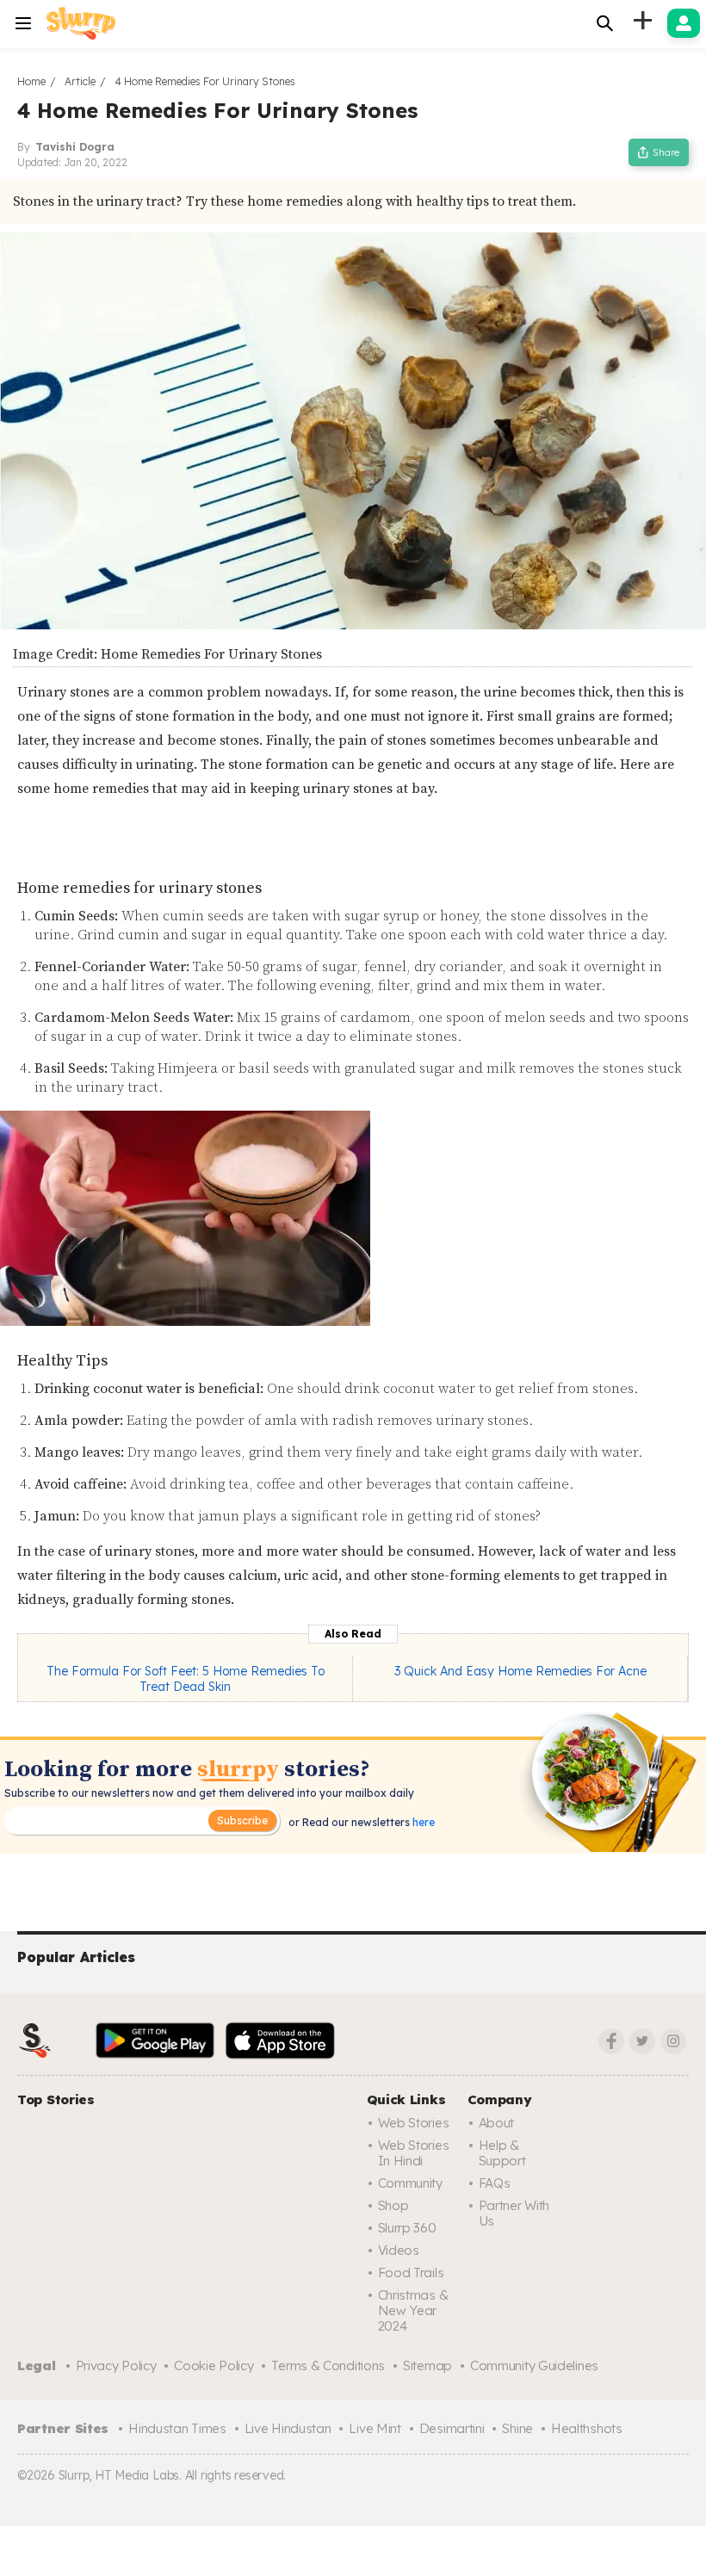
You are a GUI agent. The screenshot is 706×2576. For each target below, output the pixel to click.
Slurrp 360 (407, 2228)
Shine (517, 2428)
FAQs (495, 2183)
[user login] (684, 23)
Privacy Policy (116, 2365)
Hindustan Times (177, 2428)
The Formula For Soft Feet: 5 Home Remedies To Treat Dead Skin (186, 1679)
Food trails (411, 2273)
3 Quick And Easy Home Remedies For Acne (520, 1671)
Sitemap (427, 2365)
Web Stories (414, 2123)
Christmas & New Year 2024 (413, 2310)
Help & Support (502, 2153)
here (422, 1822)
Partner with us (514, 2213)
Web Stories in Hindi (414, 2153)
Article (80, 81)
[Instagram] (673, 2041)
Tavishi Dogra (75, 147)
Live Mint (375, 2428)
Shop (393, 2205)
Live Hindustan (288, 2428)
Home (31, 81)
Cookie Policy (214, 2365)
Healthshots (587, 2428)
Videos (399, 2250)
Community (410, 2183)
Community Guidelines (534, 2365)
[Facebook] (611, 2041)
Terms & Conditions (328, 2365)
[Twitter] (642, 2041)
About (497, 2123)
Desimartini (452, 2428)
